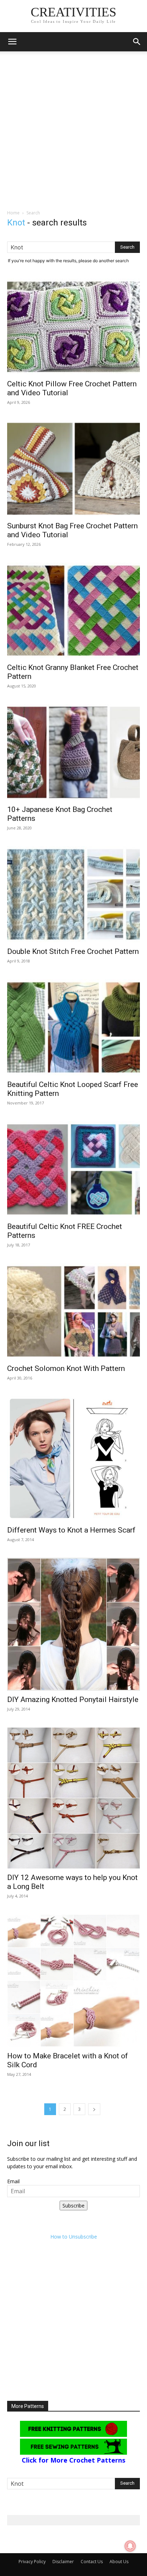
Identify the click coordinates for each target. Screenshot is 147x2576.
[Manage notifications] (130, 2546)
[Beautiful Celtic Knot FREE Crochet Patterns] (73, 1169)
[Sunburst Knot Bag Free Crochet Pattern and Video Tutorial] (73, 469)
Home (13, 213)
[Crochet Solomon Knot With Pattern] (73, 1311)
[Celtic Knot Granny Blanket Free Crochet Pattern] (73, 611)
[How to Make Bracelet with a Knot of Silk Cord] (73, 1981)
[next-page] (94, 2109)
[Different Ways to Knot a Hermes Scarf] (73, 1459)
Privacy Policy (32, 2562)
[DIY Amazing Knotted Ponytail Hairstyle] (73, 1624)
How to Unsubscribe (74, 2237)
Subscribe (73, 2206)
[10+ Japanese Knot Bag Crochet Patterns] (73, 752)
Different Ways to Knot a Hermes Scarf (71, 1530)
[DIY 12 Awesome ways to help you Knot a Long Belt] (73, 1798)
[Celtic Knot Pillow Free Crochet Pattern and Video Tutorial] (73, 327)
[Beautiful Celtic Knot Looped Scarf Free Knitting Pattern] (73, 1027)
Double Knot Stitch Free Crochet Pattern (73, 951)
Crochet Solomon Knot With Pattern (66, 1368)
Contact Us (92, 2562)
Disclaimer (63, 2562)
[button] (12, 42)
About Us (119, 2562)
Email (13, 2181)
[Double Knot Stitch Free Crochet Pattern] (73, 894)
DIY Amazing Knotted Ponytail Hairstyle (73, 1699)
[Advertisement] (73, 132)
